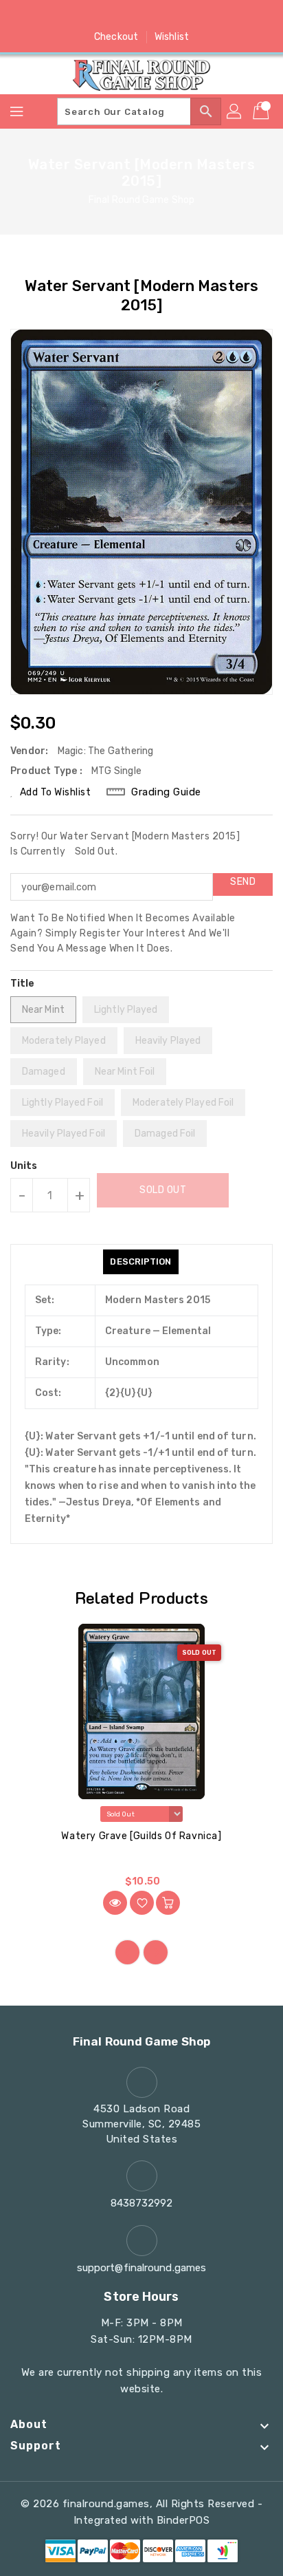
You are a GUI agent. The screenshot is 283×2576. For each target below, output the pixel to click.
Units (24, 1166)
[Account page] (235, 111)
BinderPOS (183, 2520)
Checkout (116, 37)
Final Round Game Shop (141, 200)
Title (23, 984)
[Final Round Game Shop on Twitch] (194, 16)
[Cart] (262, 111)
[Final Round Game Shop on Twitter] (115, 16)
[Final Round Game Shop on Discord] (168, 16)
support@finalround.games (141, 2268)
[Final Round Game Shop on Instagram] (141, 16)
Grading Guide (166, 792)
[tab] (140, 1262)
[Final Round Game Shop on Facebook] (89, 16)
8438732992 (142, 2203)
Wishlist (172, 37)
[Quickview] (115, 1903)
